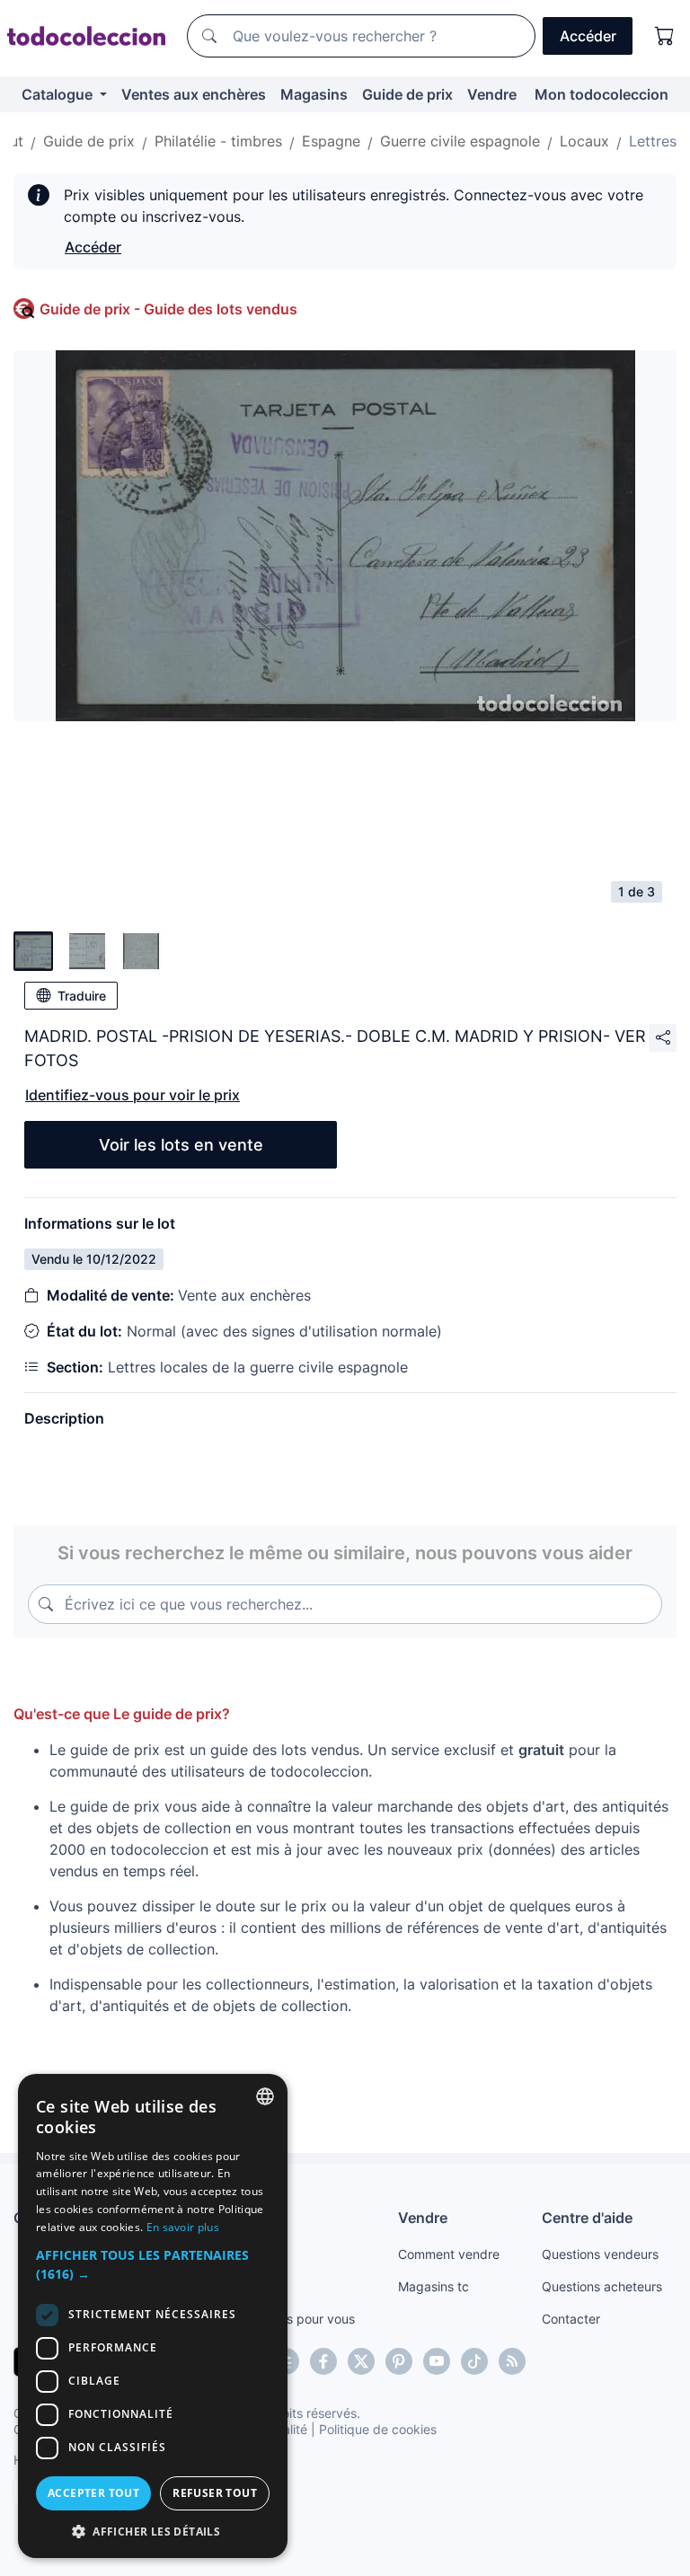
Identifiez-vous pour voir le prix (133, 1095)
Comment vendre (449, 2254)
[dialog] (153, 2316)
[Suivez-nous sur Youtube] (437, 2361)
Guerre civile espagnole (460, 141)
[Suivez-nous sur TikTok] (474, 2361)
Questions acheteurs (602, 2286)
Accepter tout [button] (93, 2493)
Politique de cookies (378, 2429)
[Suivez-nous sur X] (361, 2361)
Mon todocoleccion (602, 94)
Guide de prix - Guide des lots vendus (168, 309)
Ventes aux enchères (194, 94)
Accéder (93, 247)
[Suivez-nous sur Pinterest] (399, 2361)
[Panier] (665, 36)
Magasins (314, 94)
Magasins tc (433, 2286)
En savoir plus (183, 2227)
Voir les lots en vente (181, 1145)
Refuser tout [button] (215, 2493)
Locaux (584, 141)
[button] (153, 2264)
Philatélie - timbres (218, 141)
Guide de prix (407, 94)
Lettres (653, 141)
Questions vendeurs (600, 2254)
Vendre (492, 94)
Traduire (82, 996)
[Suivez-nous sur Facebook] (323, 2361)
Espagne (331, 141)
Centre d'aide (587, 2218)
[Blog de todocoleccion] (512, 2361)
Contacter (571, 2319)
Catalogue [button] (59, 94)
